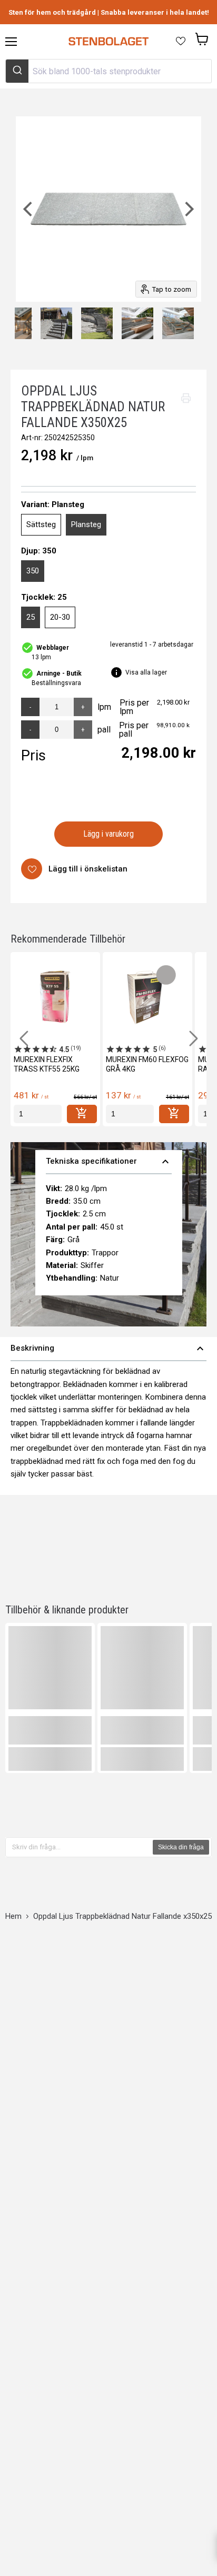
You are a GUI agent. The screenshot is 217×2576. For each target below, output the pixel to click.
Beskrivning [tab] (108, 1349)
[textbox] (80, 1847)
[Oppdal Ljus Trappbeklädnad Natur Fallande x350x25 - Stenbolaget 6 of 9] (56, 323)
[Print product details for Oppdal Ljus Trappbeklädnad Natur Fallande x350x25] (186, 398)
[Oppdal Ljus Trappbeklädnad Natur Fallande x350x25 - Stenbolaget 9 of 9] (178, 323)
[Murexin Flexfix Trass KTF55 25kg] (55, 997)
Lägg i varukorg (109, 834)
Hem (13, 1916)
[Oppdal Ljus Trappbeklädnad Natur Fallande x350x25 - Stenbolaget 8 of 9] (137, 323)
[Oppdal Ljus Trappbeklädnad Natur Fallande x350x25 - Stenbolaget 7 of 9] (97, 323)
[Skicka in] (17, 71)
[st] (38, 1114)
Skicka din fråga (181, 1847)
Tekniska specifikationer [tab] (109, 1162)
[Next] (188, 209)
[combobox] (108, 71)
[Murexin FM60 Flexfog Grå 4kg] (147, 997)
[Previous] (29, 209)
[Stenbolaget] (108, 42)
